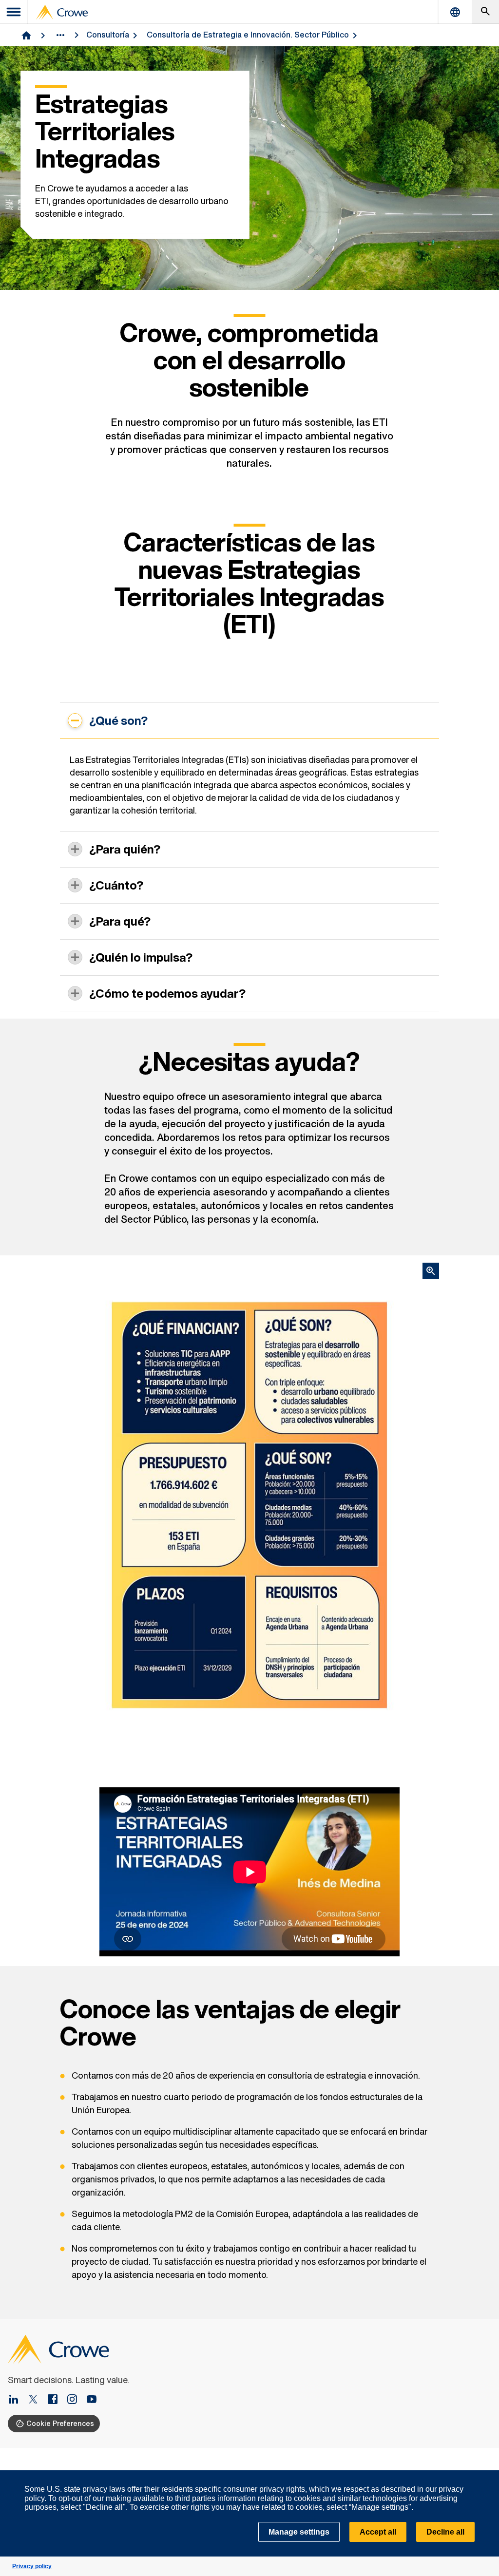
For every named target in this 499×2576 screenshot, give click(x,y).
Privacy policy (32, 2566)
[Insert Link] (18, 2400)
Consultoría (108, 35)
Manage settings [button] (299, 2532)
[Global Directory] (455, 12)
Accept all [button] (378, 2532)
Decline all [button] (445, 2532)
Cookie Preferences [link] (60, 2423)
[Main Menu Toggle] (14, 12)
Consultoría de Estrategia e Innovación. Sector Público (248, 35)
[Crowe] (62, 12)
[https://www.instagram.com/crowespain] (76, 2400)
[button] (486, 2476)
